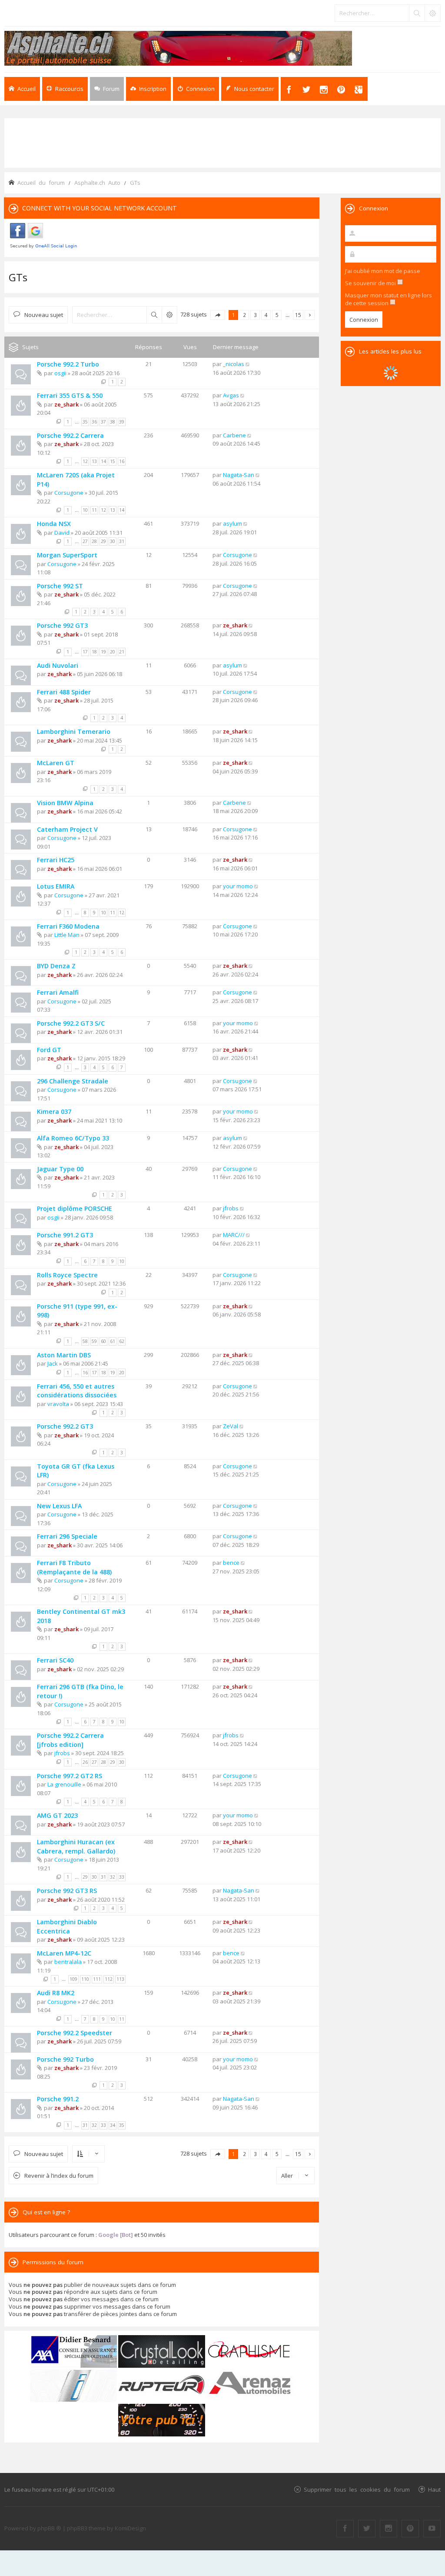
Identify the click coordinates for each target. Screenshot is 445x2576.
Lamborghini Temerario (74, 731)
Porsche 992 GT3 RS (67, 1891)
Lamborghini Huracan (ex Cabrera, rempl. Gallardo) (76, 1846)
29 (103, 541)
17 (85, 652)
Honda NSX (54, 524)
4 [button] (266, 315)
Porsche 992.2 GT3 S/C (71, 1023)
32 (113, 1877)
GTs (18, 277)
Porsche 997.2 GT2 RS (70, 1776)
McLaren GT (56, 763)
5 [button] (277, 315)
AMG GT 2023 (57, 1815)
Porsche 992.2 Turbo (68, 364)
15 (113, 461)
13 (94, 461)
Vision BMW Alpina (65, 803)
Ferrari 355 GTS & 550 (70, 395)
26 (85, 1762)
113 (120, 1979)
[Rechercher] (417, 13)
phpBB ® (49, 2528)
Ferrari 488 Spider (64, 692)
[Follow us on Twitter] (367, 2529)
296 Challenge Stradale (73, 1081)
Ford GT (49, 1050)
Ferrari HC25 (56, 860)
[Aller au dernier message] (248, 364)
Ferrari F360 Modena (68, 926)
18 (94, 652)
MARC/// (234, 1235)
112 (109, 1979)
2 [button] (244, 315)
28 (94, 541)
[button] (218, 315)
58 (85, 1341)
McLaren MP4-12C (64, 1953)
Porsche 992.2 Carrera (70, 435)
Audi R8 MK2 (56, 1993)
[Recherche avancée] (432, 13)
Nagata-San (239, 475)
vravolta (58, 1404)
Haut (434, 2489)
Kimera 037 (54, 1111)
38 (113, 422)
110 (85, 1979)
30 (113, 541)
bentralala (68, 1962)
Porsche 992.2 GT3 (65, 1426)
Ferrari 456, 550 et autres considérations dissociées (77, 1391)
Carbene (234, 435)
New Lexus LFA (59, 1506)
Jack (53, 1363)
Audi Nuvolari (58, 665)
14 (103, 461)
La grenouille (64, 1784)
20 (113, 652)
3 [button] (255, 315)
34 (113, 2125)
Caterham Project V (67, 829)
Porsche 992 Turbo (65, 2059)
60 (103, 1341)
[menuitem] (148, 89)
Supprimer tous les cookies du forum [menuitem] (357, 2489)
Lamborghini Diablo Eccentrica (67, 1926)
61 (113, 1341)
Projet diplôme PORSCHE (75, 1208)
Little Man (67, 935)
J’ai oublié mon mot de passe (383, 271)
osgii (60, 373)
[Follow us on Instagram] (389, 2529)
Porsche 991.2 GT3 (65, 1235)
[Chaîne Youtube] (432, 2529)
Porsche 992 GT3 (62, 625)
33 (122, 1877)
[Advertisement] (222, 142)
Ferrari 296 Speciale (67, 1536)
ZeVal (231, 1426)
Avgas (231, 395)
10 (85, 510)
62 (122, 1341)
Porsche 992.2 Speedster (75, 2033)
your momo (238, 886)
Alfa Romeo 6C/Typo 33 (73, 1138)
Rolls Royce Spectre (67, 1275)
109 (73, 1979)
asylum (232, 523)
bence (231, 1563)
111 (97, 1979)
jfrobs (231, 1208)
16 (122, 461)
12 (85, 461)
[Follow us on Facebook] (345, 2529)
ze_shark (66, 404)
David (62, 533)
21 (122, 652)
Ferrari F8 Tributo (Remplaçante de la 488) (74, 1567)
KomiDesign (130, 2528)
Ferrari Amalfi (58, 992)
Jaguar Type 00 (60, 1169)
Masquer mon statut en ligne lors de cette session (389, 299)
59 (94, 1341)
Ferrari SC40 (55, 1660)
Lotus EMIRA (56, 886)
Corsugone (69, 493)
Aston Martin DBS (64, 1355)
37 (103, 422)
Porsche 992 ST (60, 586)
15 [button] (298, 315)
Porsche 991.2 (58, 2099)
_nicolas (234, 364)
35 (85, 422)
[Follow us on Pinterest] (410, 2529)
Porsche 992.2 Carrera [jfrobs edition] (70, 1740)
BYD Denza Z (56, 966)
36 (94, 422)
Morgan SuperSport (67, 555)
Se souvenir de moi (371, 283)
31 (122, 541)
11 (94, 510)
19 (103, 652)
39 (122, 422)
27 (85, 541)
